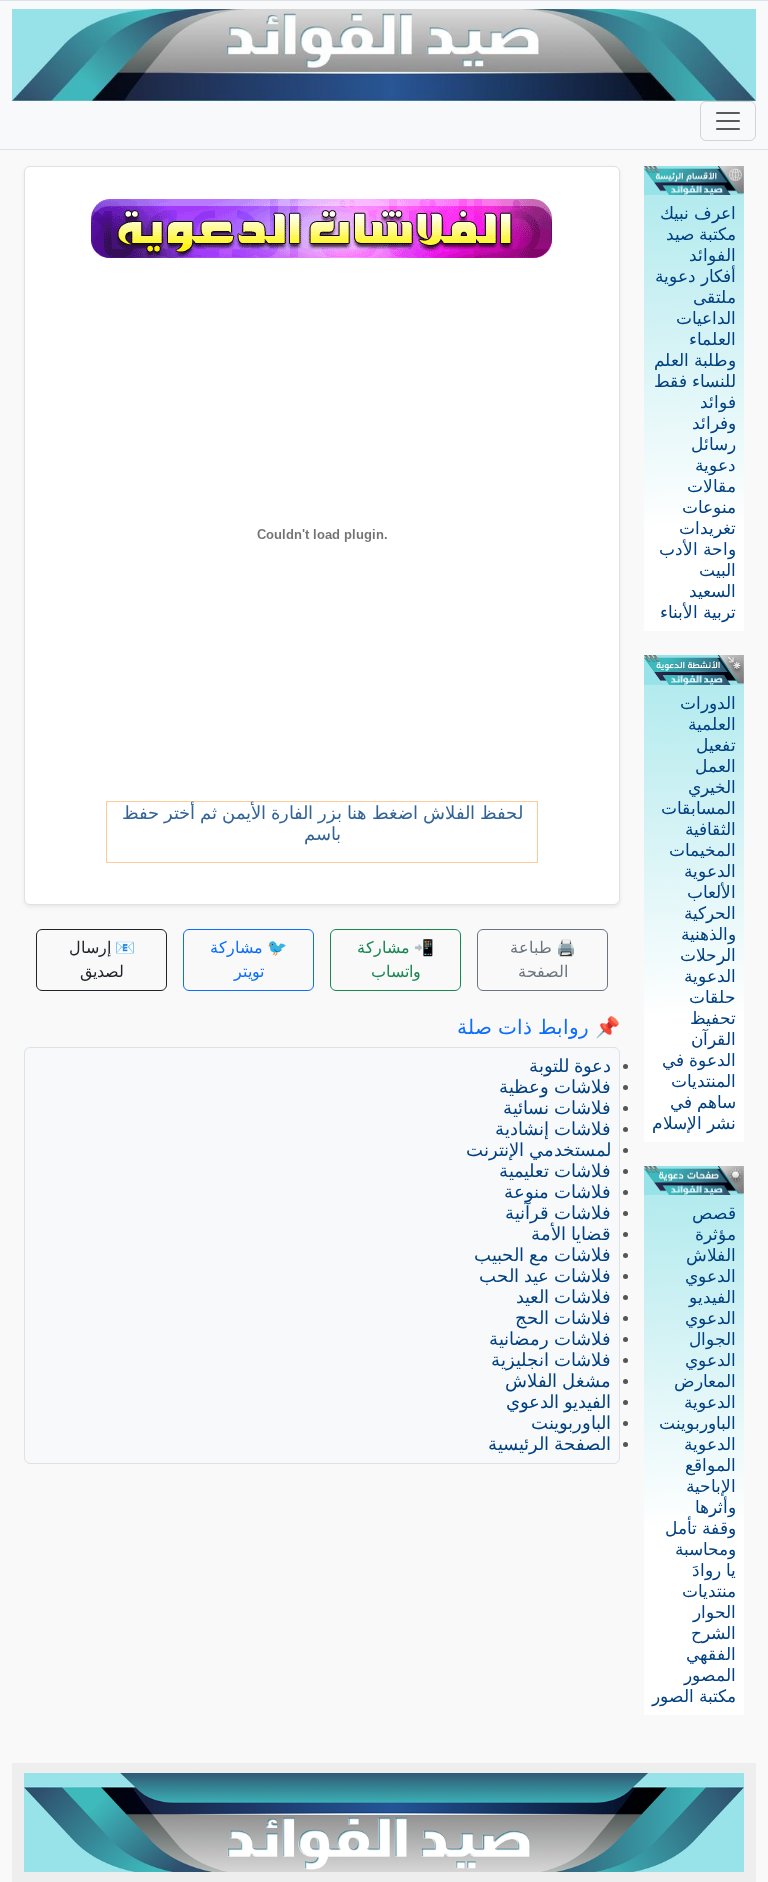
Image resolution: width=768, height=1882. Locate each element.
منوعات (709, 507)
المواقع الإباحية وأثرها (710, 1486)
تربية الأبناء (698, 612)
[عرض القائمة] (728, 121)
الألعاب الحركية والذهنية (708, 913)
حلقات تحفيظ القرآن (712, 1018)
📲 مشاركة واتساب (395, 959)
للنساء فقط (695, 381)
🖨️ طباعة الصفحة (543, 959)
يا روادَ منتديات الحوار (709, 1591)
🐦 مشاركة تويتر (248, 959)
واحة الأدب (697, 549)
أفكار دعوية (695, 276)
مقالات (711, 486)
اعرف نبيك (698, 213)
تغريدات (707, 528)
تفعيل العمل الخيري (712, 766)
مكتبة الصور (694, 1696)
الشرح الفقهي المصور (710, 1654)
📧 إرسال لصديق (102, 959)
